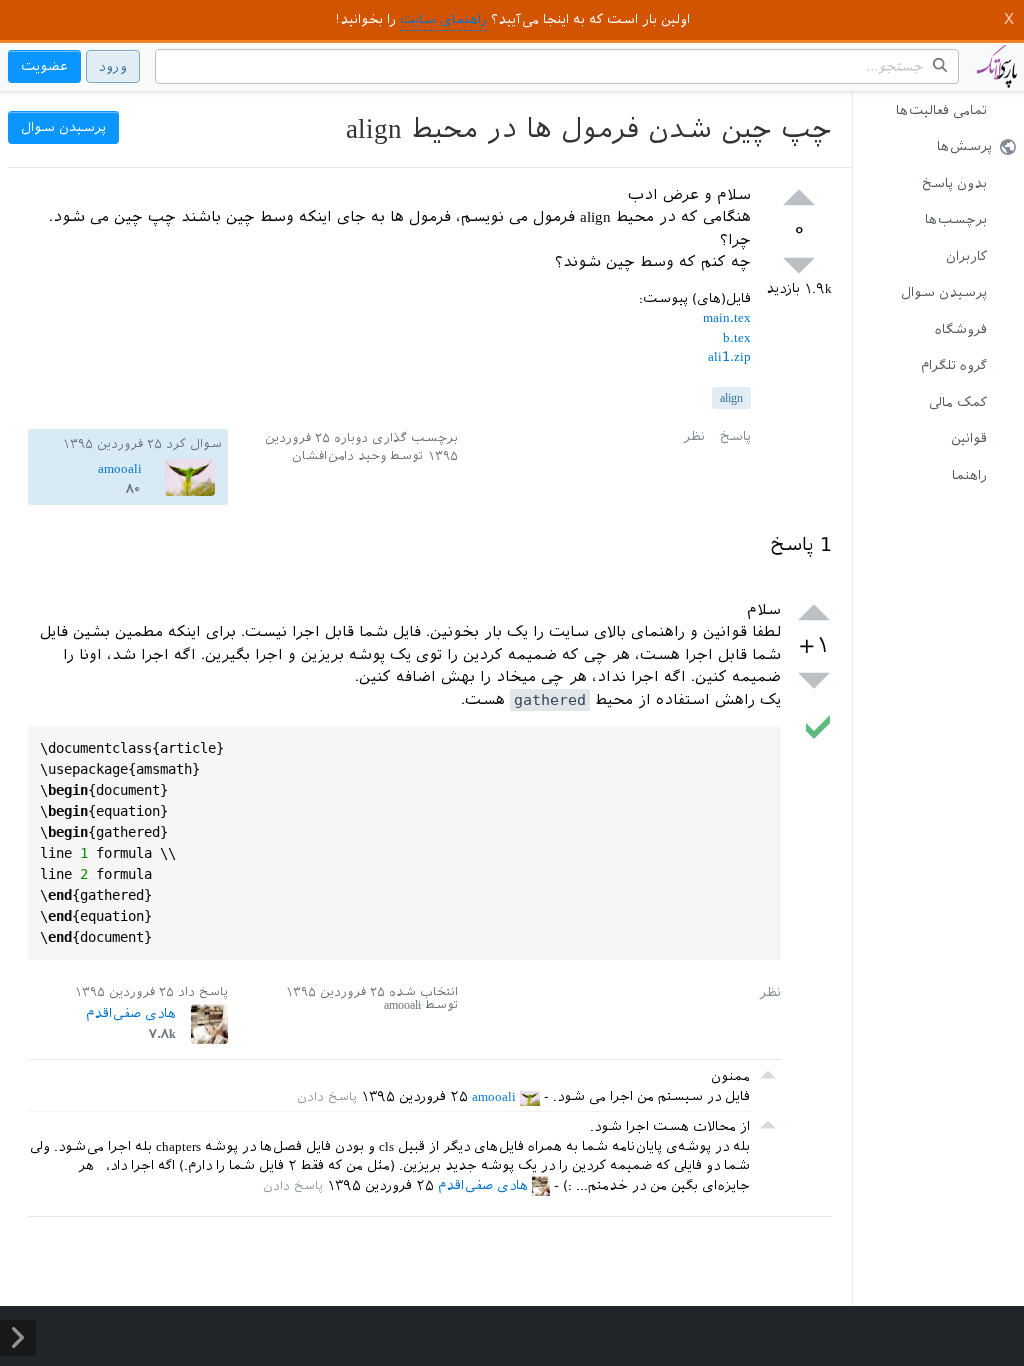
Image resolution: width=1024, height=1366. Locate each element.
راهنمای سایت (443, 19)
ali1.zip (729, 356)
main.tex (727, 317)
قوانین (969, 438)
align (731, 398)
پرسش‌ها (964, 146)
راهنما (969, 475)
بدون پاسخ (954, 183)
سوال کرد (194, 444)
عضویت (44, 66)
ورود (113, 66)
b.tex (737, 337)
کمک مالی (958, 402)
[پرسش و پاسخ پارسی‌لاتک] (997, 76)
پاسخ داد (203, 992)
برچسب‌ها (956, 219)
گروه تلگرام (954, 365)
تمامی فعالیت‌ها (941, 110)
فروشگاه (961, 329)
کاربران (966, 256)
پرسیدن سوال (944, 292)
